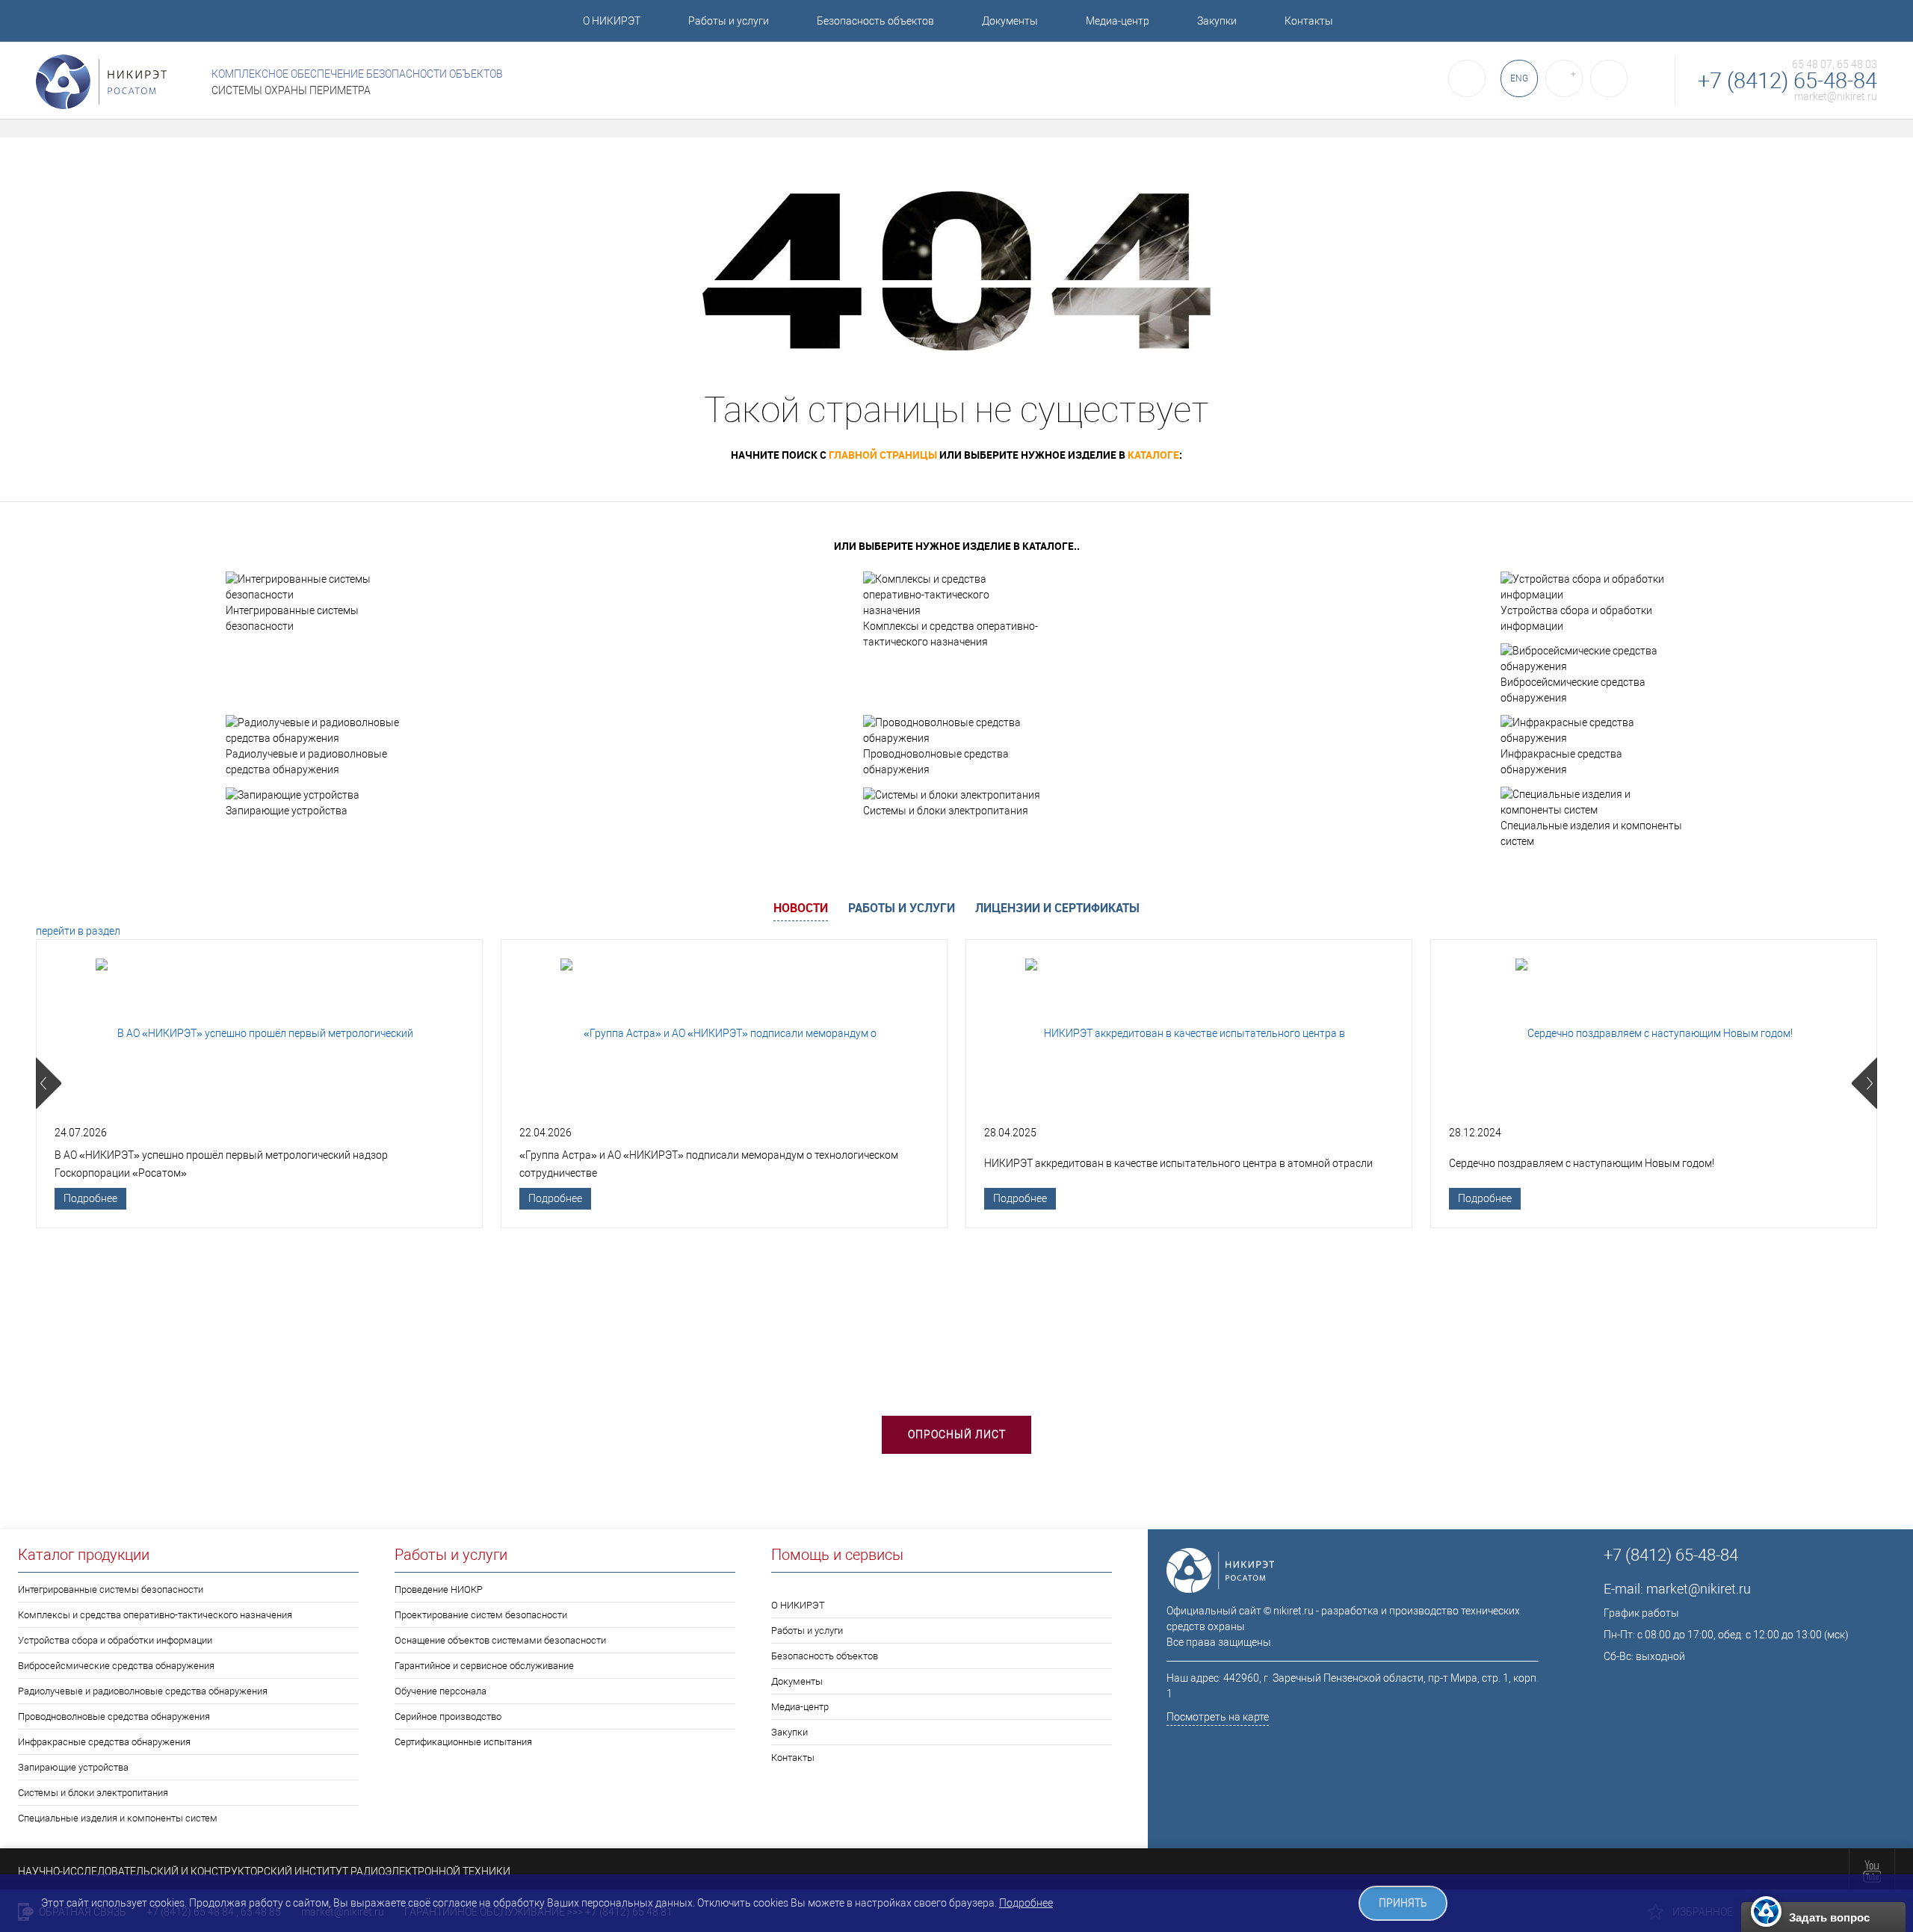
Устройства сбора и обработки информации (1576, 618)
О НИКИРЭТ (612, 21)
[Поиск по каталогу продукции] (1467, 78)
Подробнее (90, 1198)
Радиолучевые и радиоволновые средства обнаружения (306, 762)
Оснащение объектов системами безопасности (500, 1640)
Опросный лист (957, 1434)
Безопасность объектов (875, 21)
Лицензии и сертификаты (1057, 908)
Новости (801, 908)
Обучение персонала (441, 1691)
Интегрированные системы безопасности (292, 618)
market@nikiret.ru (1836, 96)
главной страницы (883, 455)
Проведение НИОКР (439, 1589)
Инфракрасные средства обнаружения (1561, 762)
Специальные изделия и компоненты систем (1591, 833)
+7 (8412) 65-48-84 (1787, 81)
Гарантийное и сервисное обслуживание (484, 1666)
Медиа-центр (1118, 21)
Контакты (1309, 21)
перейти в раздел (78, 931)
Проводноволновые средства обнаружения (936, 762)
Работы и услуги (729, 21)
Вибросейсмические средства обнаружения (1573, 690)
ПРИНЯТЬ (1403, 1903)
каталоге (1153, 455)
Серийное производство (448, 1716)
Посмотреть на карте (1218, 1717)
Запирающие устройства (287, 811)
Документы (1010, 21)
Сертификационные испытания (463, 1742)
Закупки (1217, 21)
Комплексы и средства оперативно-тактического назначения (951, 634)
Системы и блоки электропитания (946, 811)
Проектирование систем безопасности (481, 1615)
